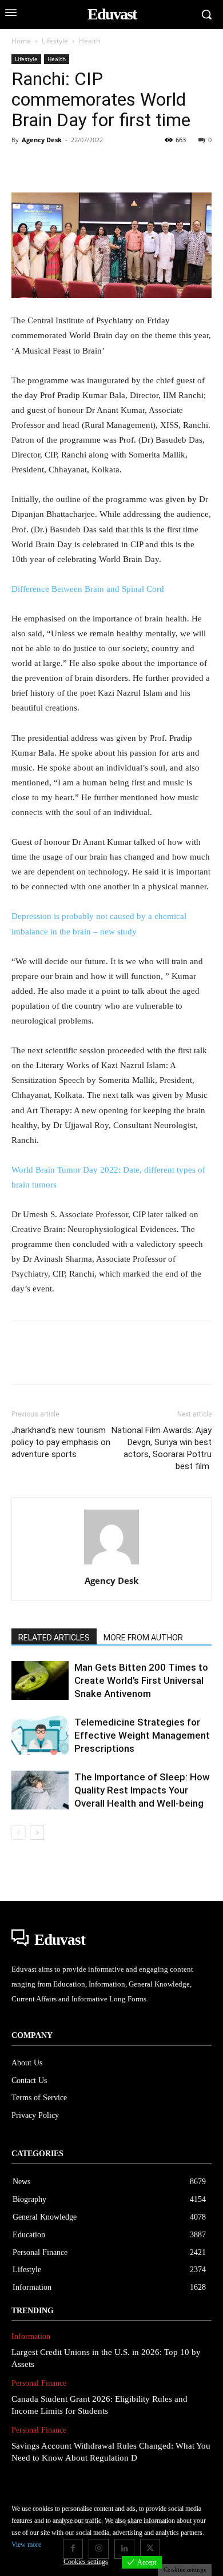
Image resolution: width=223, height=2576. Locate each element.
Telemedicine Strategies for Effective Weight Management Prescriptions (142, 1735)
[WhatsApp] (102, 166)
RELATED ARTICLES (54, 1638)
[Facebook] (23, 166)
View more (26, 2545)
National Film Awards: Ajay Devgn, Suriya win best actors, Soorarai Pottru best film (162, 1448)
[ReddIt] (154, 166)
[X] (49, 166)
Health (89, 41)
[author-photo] (111, 1565)
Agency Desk (42, 140)
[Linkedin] (128, 166)
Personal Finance (39, 2383)
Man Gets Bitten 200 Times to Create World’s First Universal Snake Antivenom (141, 1680)
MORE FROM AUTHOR (143, 1638)
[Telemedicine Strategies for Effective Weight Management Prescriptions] (40, 1736)
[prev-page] (19, 1833)
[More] (181, 166)
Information (31, 2336)
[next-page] (37, 1833)
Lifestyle (55, 41)
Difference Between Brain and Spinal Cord (88, 589)
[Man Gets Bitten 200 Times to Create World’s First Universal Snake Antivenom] (40, 1681)
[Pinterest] (75, 166)
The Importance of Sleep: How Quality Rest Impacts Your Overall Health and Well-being (142, 1790)
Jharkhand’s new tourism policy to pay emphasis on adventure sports (61, 1442)
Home (21, 41)
